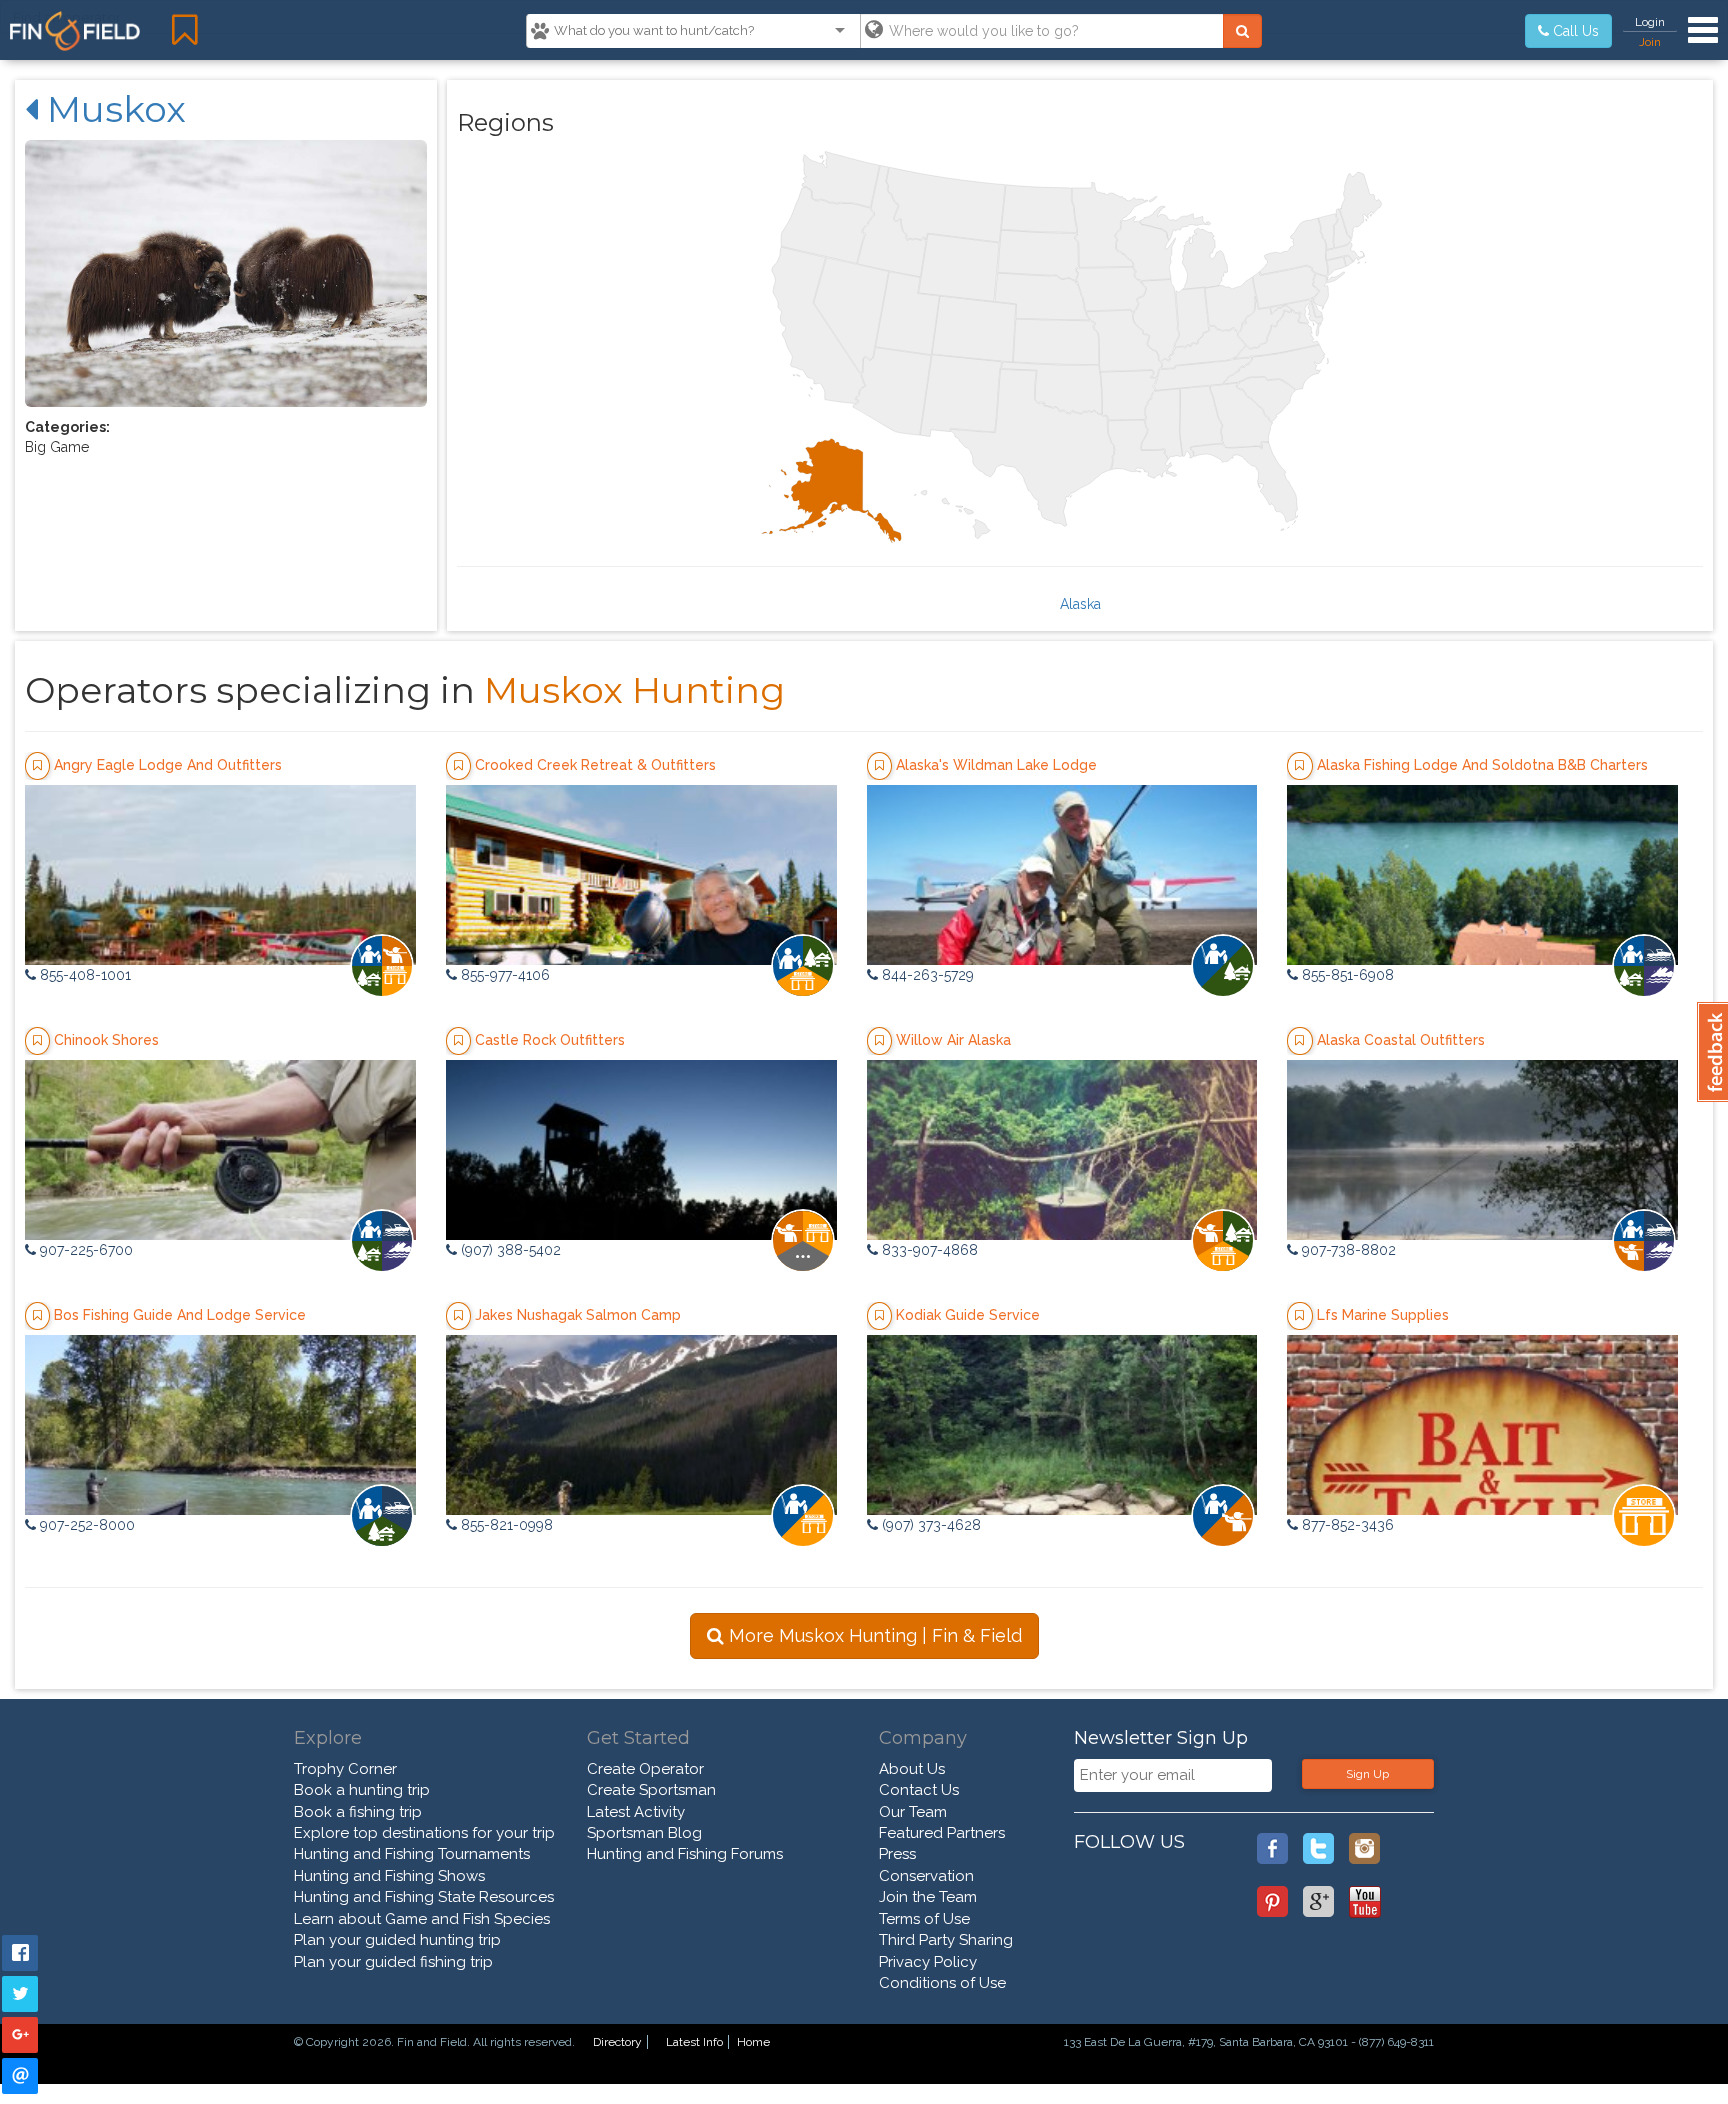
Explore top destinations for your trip (424, 1833)
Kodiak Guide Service (968, 1315)
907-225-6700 (84, 1250)
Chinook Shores (106, 1040)
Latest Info (694, 2042)
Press (897, 1854)
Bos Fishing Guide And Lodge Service (180, 1315)
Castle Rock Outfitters (550, 1040)
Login (1650, 22)
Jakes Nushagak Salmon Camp (578, 1315)
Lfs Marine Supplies (1383, 1315)
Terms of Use (924, 1919)
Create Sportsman (651, 1790)
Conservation (926, 1876)
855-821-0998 (505, 1525)
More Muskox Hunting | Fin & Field (873, 1635)
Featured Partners (942, 1833)
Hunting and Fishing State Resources (424, 1897)
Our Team (913, 1812)
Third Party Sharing (946, 1940)
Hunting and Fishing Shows (389, 1876)
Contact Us (919, 1790)
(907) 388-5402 (509, 1250)
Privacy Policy (928, 1962)
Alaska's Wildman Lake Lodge (996, 765)
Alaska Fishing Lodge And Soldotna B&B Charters (1482, 765)
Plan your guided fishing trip (393, 1962)
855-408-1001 (83, 975)
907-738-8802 (1347, 1250)
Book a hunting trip (362, 1790)
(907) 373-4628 (929, 1525)
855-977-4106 (503, 975)
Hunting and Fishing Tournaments (412, 1854)
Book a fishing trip (358, 1812)
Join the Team (928, 1897)
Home (753, 2042)
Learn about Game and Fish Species (422, 1919)
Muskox (112, 109)
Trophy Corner (345, 1769)
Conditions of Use (942, 1983)
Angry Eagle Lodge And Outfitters (168, 765)
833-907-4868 (928, 1250)
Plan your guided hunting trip (397, 1940)
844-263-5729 (926, 975)
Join (1650, 42)
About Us (912, 1769)
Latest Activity (636, 1812)
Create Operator (645, 1769)
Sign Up (1367, 1774)
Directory (617, 2042)
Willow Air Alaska (953, 1040)
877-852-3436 (1346, 1525)
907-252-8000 (85, 1525)
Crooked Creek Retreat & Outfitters (595, 765)
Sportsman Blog (644, 1833)
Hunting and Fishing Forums (685, 1854)
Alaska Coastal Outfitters (1401, 1040)
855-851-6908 (1346, 975)
